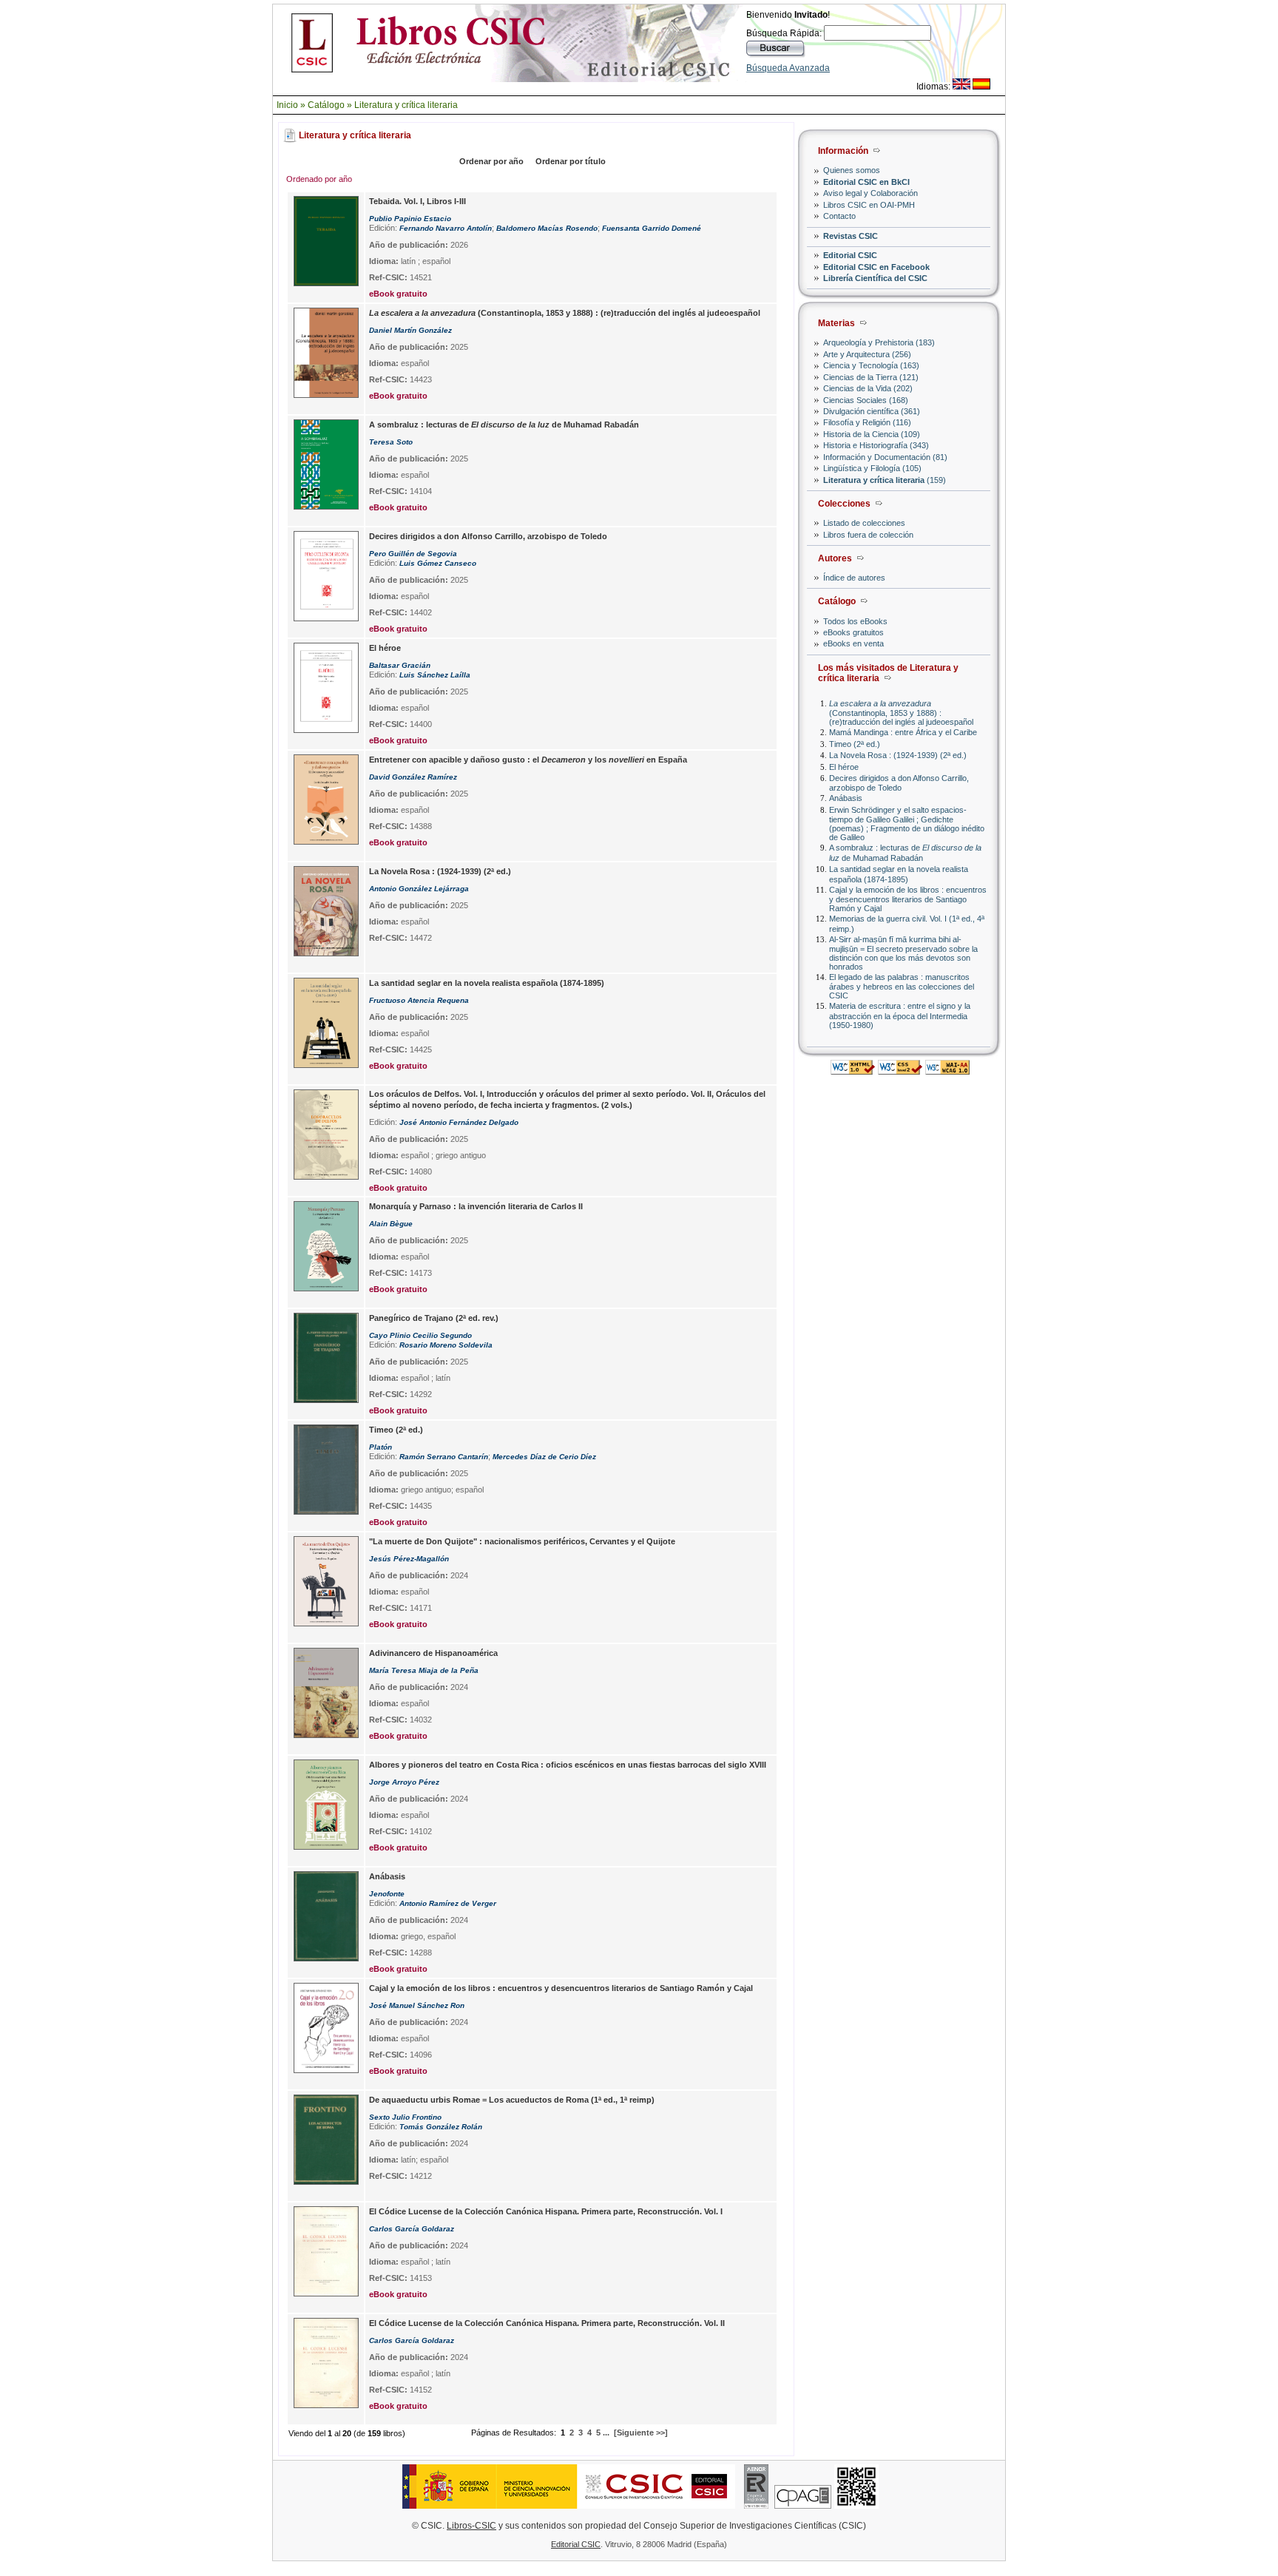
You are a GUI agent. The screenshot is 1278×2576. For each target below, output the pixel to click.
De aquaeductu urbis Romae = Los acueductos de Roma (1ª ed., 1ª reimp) (512, 2100)
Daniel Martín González (410, 330)
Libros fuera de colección (868, 535)
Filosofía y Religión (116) (867, 422)
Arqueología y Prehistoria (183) (879, 342)
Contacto (839, 216)
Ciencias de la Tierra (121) (871, 377)
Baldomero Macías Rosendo (547, 228)
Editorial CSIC (850, 255)
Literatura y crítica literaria (406, 105)
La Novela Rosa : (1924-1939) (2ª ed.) (898, 755)
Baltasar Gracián (400, 665)
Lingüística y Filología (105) (872, 468)
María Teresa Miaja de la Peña (424, 1670)
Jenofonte (387, 1894)
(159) (885, 480)
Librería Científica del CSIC (875, 278)
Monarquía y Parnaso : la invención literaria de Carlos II (476, 1206)
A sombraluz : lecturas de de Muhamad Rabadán (905, 852)
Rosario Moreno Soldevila (446, 1345)
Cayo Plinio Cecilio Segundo (420, 1335)
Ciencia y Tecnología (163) (871, 365)
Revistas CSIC (851, 236)
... (606, 2433)
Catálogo (326, 105)
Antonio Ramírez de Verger (448, 1903)
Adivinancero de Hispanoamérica (433, 1653)
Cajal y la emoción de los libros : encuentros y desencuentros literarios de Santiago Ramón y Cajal (908, 899)
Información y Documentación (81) (885, 457)
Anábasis (846, 798)
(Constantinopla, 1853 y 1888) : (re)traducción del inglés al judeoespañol (901, 713)
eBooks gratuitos (853, 632)
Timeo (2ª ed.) (855, 744)
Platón (381, 1447)
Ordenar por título (571, 161)
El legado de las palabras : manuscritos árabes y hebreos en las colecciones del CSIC (902, 986)
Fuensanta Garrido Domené (652, 228)
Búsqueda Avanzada (788, 68)
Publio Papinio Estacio (410, 219)
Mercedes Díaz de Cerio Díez (544, 1457)
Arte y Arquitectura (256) (867, 354)
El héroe (844, 767)
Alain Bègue (391, 1224)
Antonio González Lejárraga (419, 889)
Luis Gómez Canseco (438, 563)
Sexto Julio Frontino (405, 2117)
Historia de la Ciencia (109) (872, 434)
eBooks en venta (853, 643)
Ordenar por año (491, 161)
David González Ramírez (413, 777)
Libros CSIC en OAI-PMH (869, 205)
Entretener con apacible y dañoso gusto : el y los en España (528, 760)
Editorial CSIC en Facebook (876, 267)
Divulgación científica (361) (872, 411)
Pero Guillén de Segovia (413, 554)
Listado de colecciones (864, 523)
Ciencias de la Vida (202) (868, 388)
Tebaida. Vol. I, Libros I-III (417, 201)
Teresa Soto (391, 442)
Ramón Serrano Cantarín (444, 1457)
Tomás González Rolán (441, 2127)
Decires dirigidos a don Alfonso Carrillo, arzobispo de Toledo (899, 783)
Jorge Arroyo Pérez (404, 1782)
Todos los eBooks (855, 621)
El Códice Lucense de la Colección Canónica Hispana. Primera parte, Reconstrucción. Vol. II (547, 2323)
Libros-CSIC (471, 2526)
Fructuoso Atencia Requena (419, 1000)
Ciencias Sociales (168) (866, 400)
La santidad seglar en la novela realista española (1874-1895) (899, 874)
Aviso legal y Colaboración (870, 193)
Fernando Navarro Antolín (446, 228)
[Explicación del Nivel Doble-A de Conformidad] (947, 1071)
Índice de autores (854, 578)
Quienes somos (852, 170)
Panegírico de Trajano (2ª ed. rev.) (434, 1318)
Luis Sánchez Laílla (435, 675)
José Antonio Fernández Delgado (459, 1122)
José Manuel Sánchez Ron (417, 2005)
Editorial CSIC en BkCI (866, 182)
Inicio (287, 105)
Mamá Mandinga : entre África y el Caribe (903, 732)
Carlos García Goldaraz (412, 2229)
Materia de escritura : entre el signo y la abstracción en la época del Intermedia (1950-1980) (900, 1015)
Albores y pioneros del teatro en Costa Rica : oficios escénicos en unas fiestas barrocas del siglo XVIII (568, 1765)
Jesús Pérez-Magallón (409, 1559)
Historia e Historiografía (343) (876, 445)
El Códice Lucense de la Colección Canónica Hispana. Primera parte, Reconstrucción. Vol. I (546, 2211)
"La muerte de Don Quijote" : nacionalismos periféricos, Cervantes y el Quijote (522, 1541)
